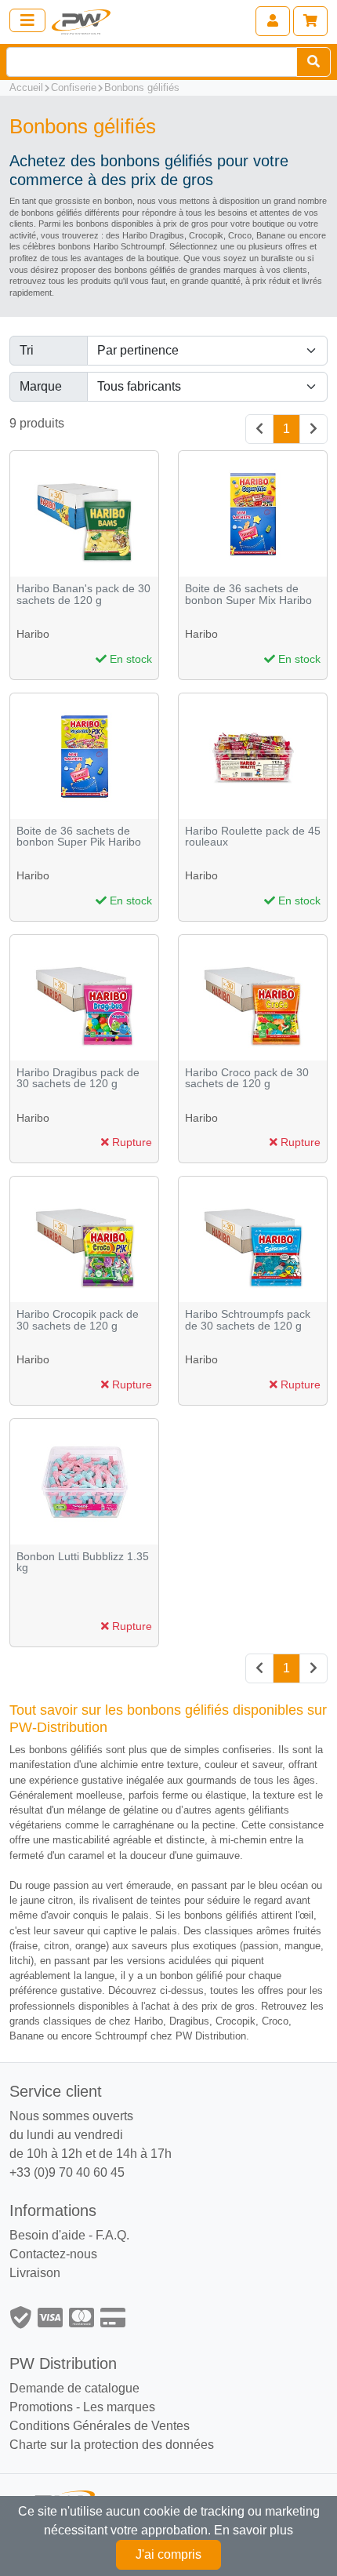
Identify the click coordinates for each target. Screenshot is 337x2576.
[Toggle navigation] (27, 20)
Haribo (33, 634)
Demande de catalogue (74, 2388)
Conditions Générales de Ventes (100, 2426)
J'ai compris (168, 2554)
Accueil (26, 87)
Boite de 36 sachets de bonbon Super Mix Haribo (248, 594)
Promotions (41, 2407)
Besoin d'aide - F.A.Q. (69, 2235)
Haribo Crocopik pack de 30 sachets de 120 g (78, 1320)
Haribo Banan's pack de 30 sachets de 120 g (83, 594)
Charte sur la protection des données (112, 2445)
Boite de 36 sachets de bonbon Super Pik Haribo (79, 837)
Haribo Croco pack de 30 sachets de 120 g (247, 1078)
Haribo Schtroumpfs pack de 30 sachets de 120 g (248, 1320)
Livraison (35, 2273)
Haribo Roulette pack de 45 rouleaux (253, 837)
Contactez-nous (53, 2254)
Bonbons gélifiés (142, 87)
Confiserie (74, 87)
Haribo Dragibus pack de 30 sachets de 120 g (78, 1078)
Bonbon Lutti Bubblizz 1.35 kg (83, 1562)
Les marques (119, 2407)
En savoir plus (254, 2530)
